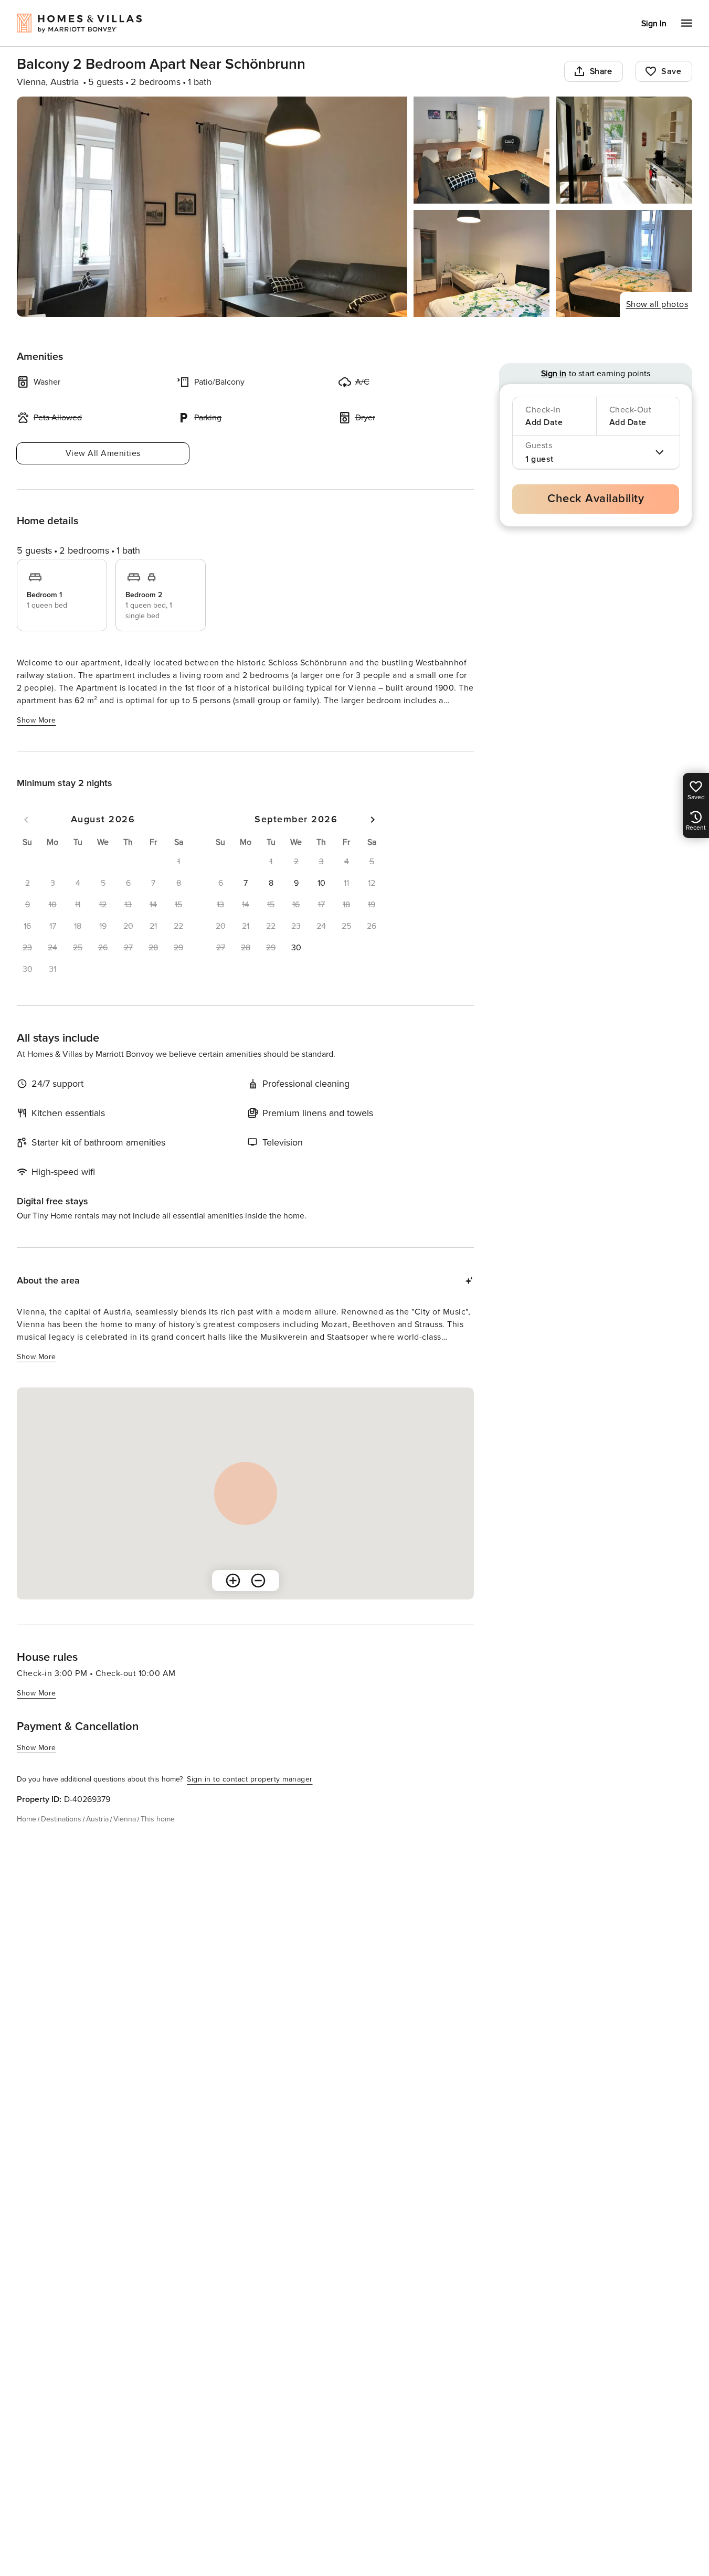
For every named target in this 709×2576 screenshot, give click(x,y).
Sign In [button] (654, 24)
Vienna (125, 1819)
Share (601, 71)
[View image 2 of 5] (482, 150)
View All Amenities (103, 453)
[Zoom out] (258, 1581)
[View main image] (212, 207)
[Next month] (373, 820)
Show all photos (657, 304)
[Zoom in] (233, 1581)
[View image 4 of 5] (482, 263)
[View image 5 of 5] (624, 263)
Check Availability (596, 499)
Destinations (61, 1819)
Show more (36, 720)
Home (27, 1819)
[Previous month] (26, 820)
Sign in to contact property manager (250, 1779)
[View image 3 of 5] (624, 150)
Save (671, 71)
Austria (97, 1819)
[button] (246, 883)
